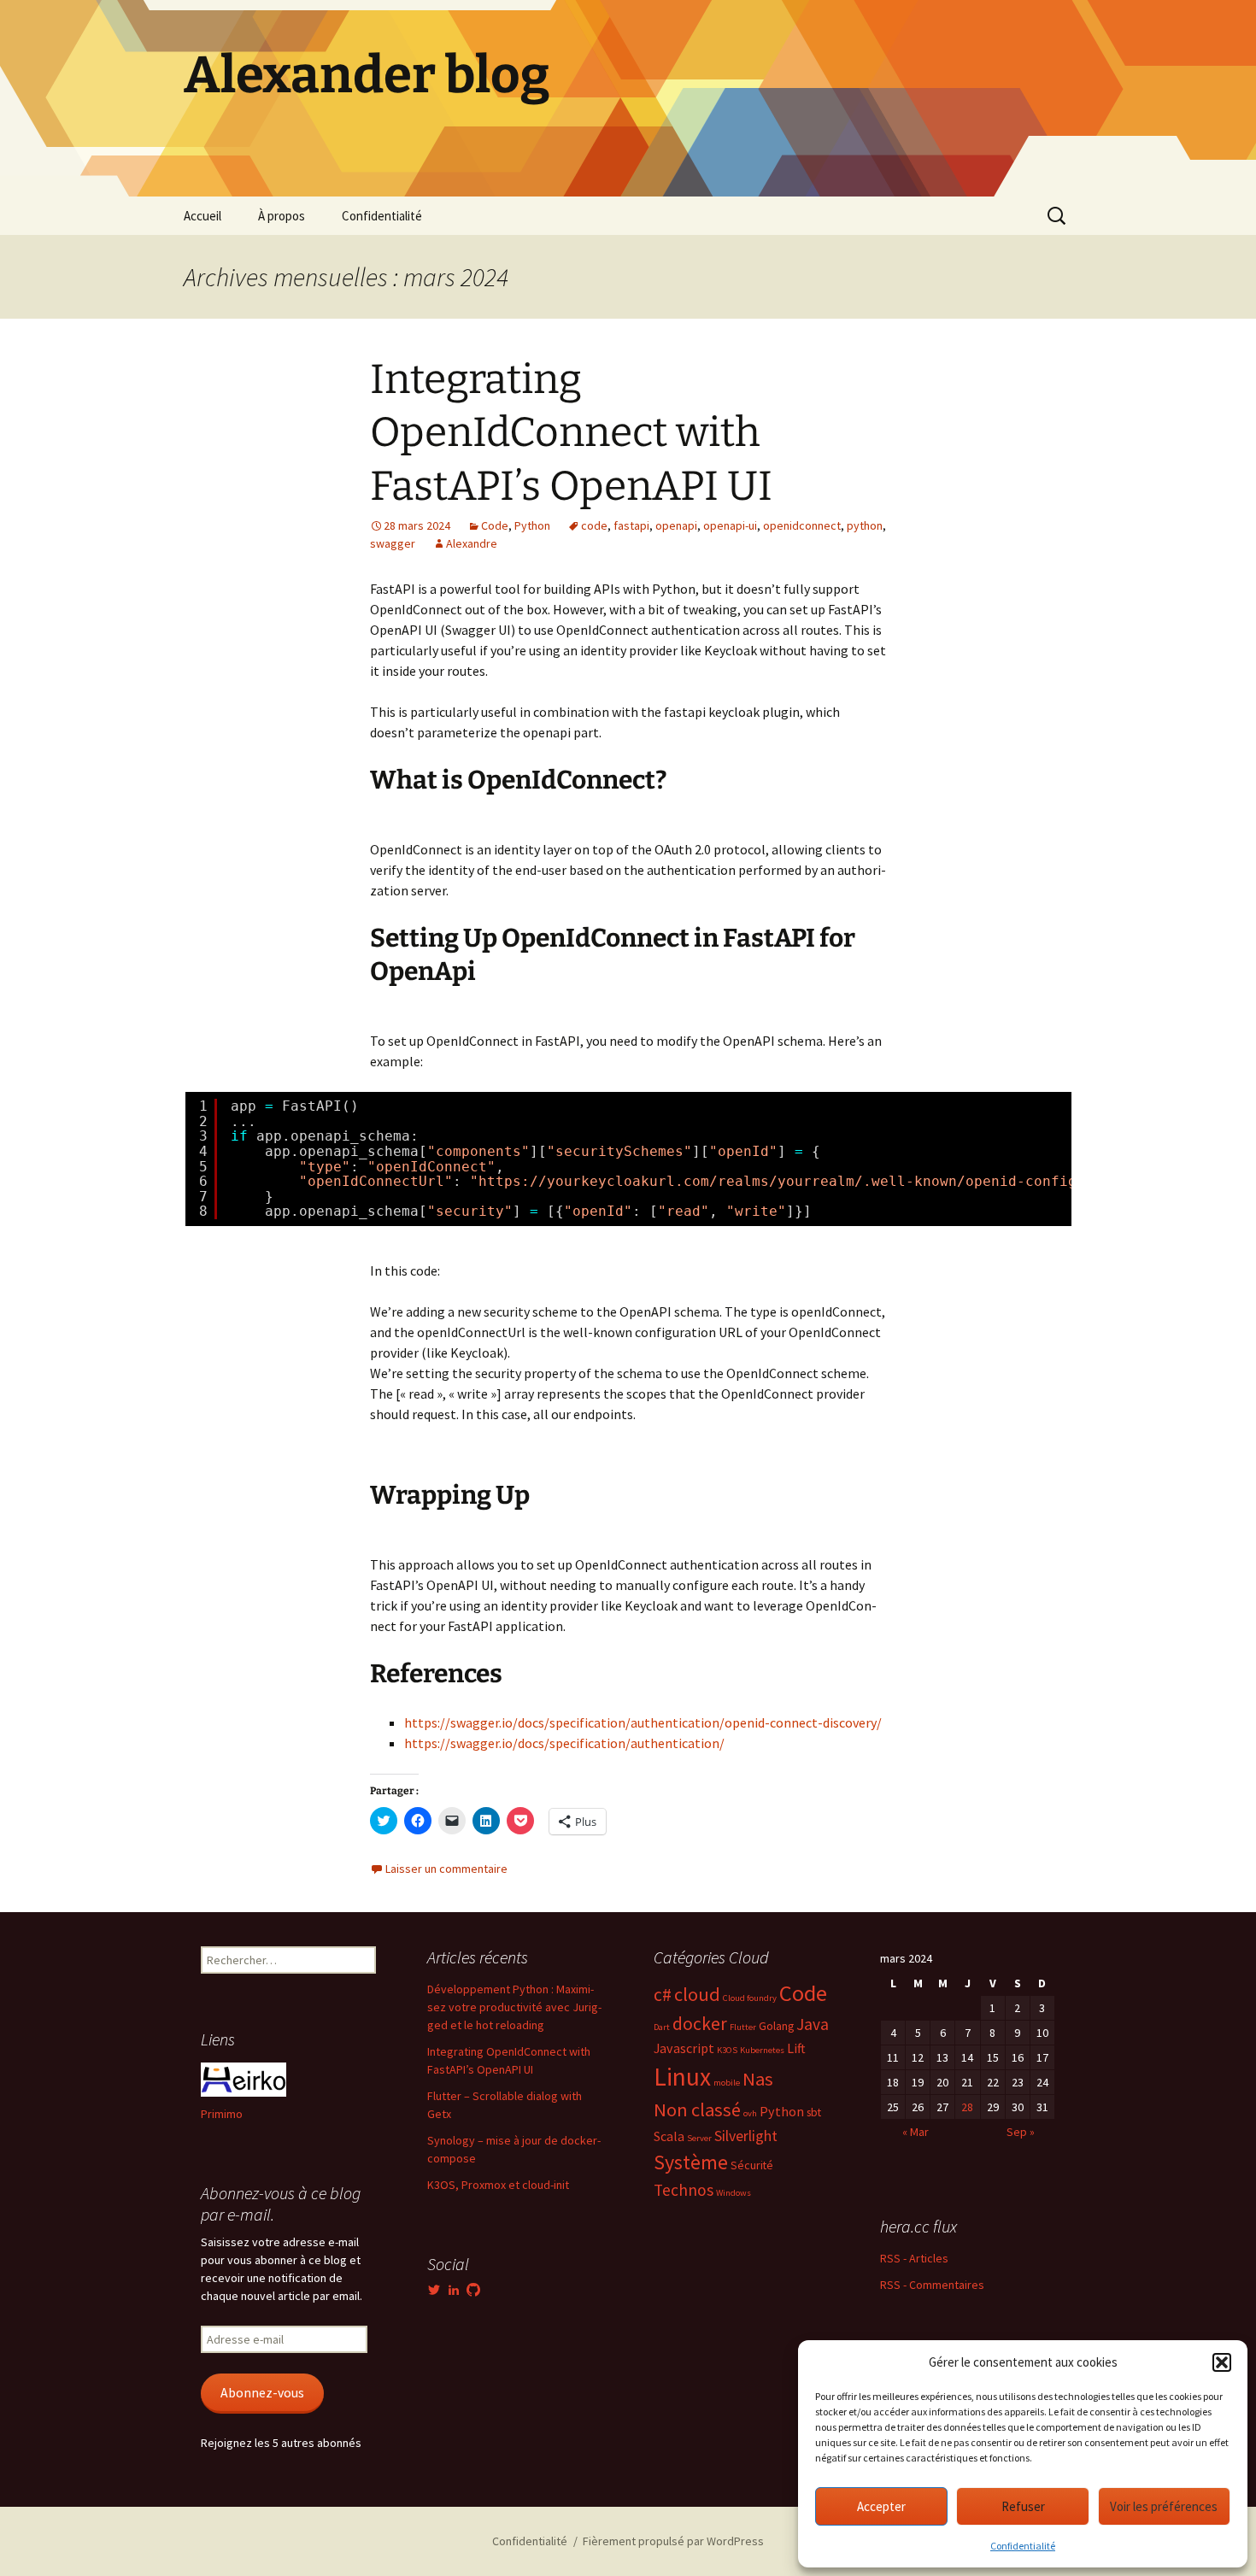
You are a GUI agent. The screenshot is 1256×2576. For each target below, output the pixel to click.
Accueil (202, 216)
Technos (684, 2190)
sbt (814, 2112)
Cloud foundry (750, 1998)
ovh (750, 2113)
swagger (393, 543)
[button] (1222, 2362)
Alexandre (472, 543)
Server (699, 2138)
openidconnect (802, 525)
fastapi (631, 525)
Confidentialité (1023, 2546)
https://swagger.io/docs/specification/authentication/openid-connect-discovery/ (643, 1722)
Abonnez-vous (262, 2393)
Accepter (881, 2506)
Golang (776, 2026)
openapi (676, 525)
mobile (727, 2083)
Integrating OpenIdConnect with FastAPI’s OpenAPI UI (571, 433)
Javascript (684, 2048)
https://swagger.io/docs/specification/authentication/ (564, 1743)
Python (532, 525)
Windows (734, 2193)
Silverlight (746, 2136)
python (865, 525)
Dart (662, 2027)
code (594, 525)
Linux (682, 2077)
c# (663, 1995)
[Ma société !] (244, 2079)
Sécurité (752, 2165)
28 (967, 2107)
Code (495, 525)
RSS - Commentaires (932, 2285)
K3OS (727, 2050)
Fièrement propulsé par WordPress (673, 2541)
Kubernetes (762, 2050)
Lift (796, 2048)
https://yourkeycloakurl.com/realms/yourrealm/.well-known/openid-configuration (807, 1181)
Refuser (1023, 2506)
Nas (758, 2079)
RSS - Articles (914, 2258)
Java (813, 2024)
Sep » (1021, 2132)
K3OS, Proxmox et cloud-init (498, 2185)
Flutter (743, 2027)
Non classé (697, 2110)
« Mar (916, 2132)
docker (700, 2024)
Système (691, 2162)
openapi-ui (730, 525)
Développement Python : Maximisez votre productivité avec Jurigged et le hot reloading (514, 2007)
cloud (697, 1994)
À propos (282, 216)
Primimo (222, 2114)
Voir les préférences (1164, 2506)
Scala (669, 2136)
